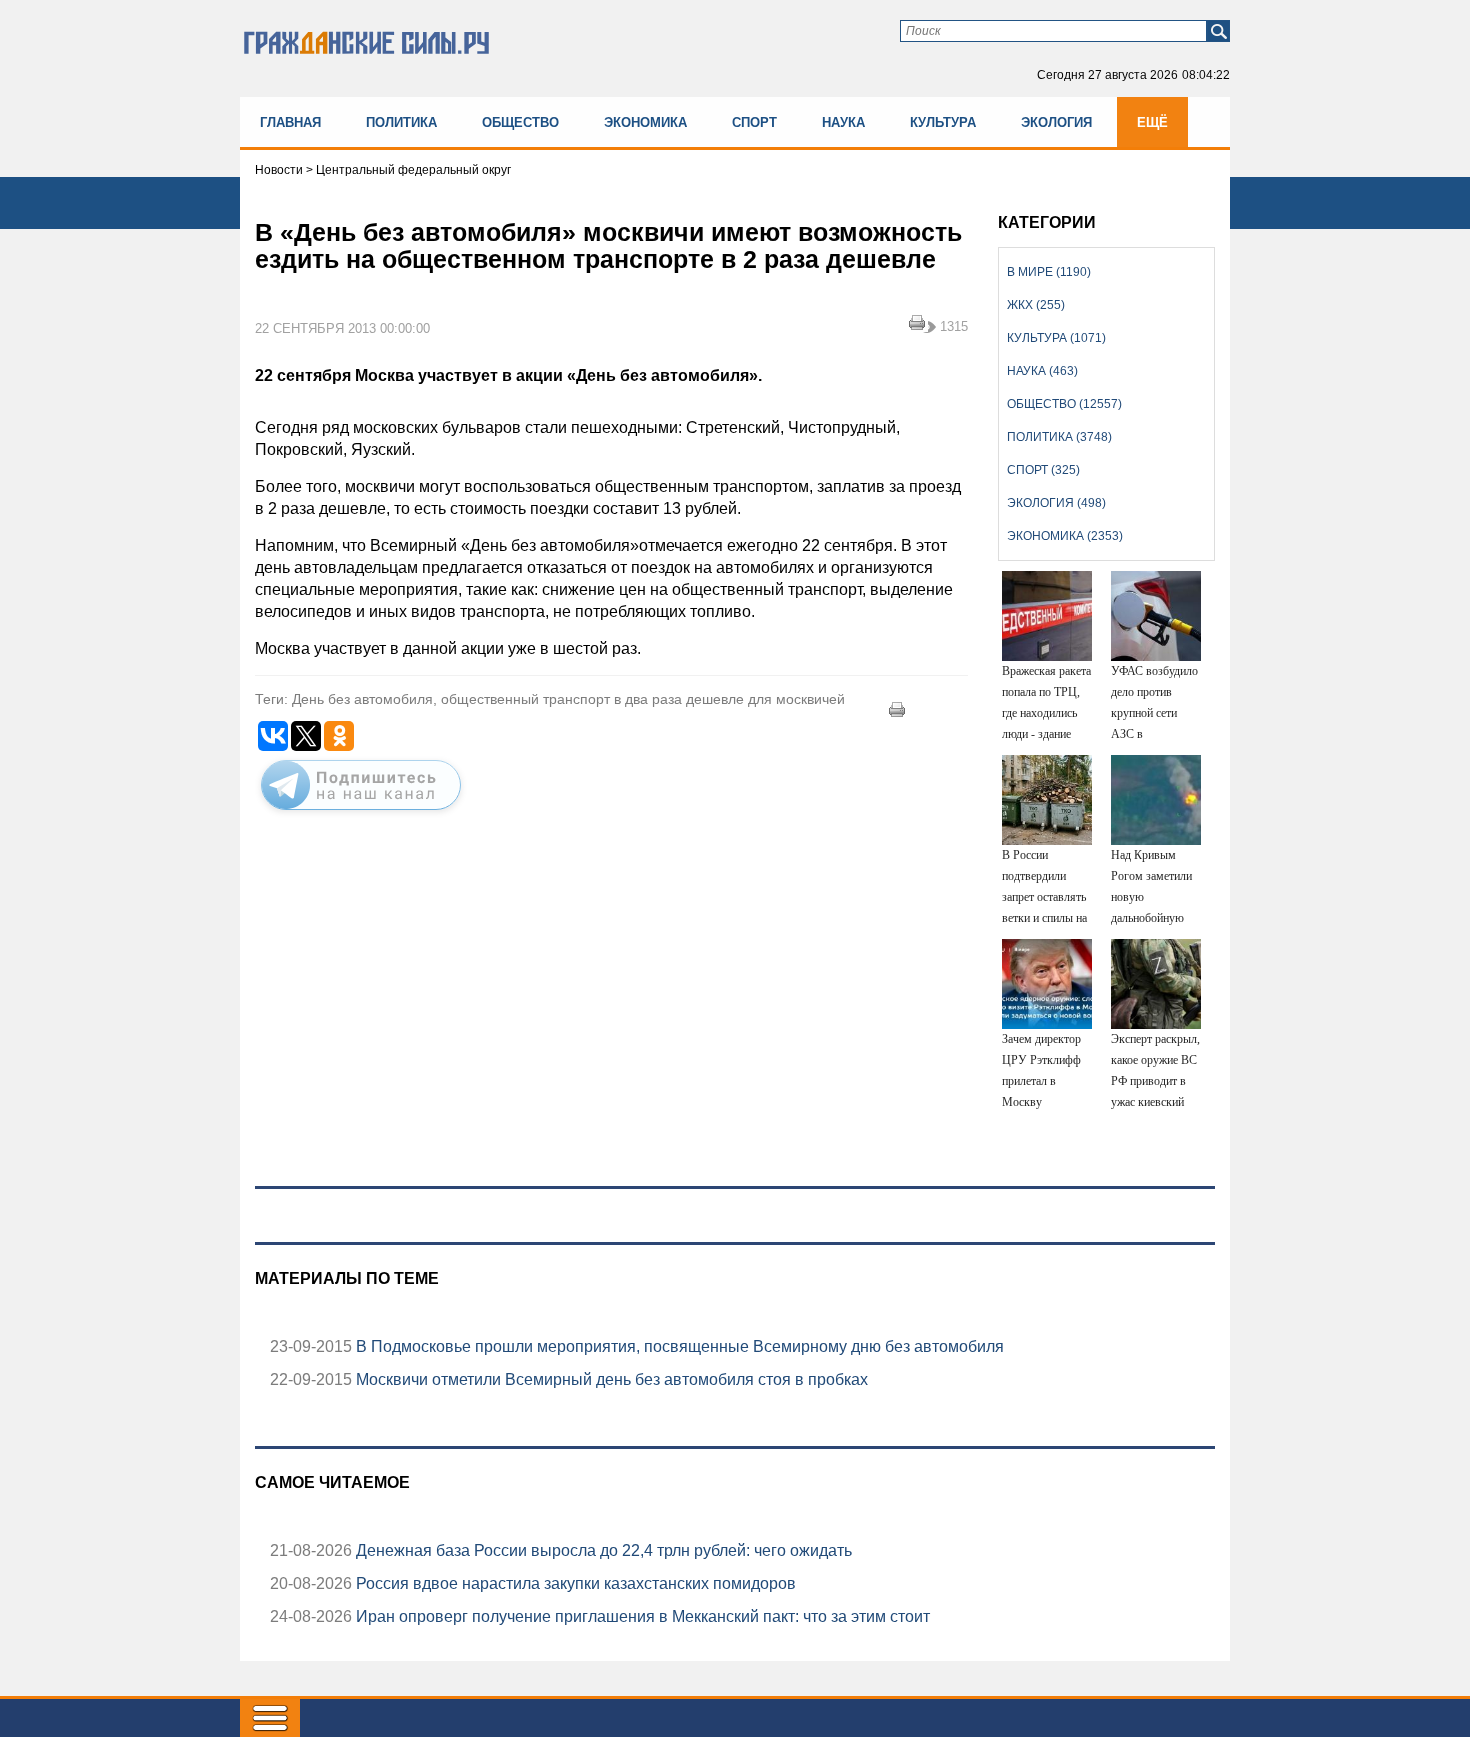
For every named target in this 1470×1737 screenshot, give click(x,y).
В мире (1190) (1049, 272)
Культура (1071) (1056, 338)
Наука (843, 122)
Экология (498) (1056, 503)
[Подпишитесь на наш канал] (361, 814)
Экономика (645, 122)
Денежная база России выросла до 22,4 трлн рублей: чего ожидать (602, 1550)
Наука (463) (1042, 371)
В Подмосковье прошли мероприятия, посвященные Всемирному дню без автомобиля (678, 1346)
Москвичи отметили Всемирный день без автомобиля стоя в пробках (610, 1379)
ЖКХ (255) (1036, 305)
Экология (1056, 122)
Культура (943, 122)
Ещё (1152, 122)
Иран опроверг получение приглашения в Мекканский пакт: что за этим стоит (641, 1616)
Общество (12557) (1064, 404)
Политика (401, 122)
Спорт (754, 122)
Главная (290, 122)
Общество (520, 122)
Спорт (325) (1043, 470)
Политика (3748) (1059, 437)
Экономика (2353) (1065, 536)
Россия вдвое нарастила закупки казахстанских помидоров (574, 1583)
